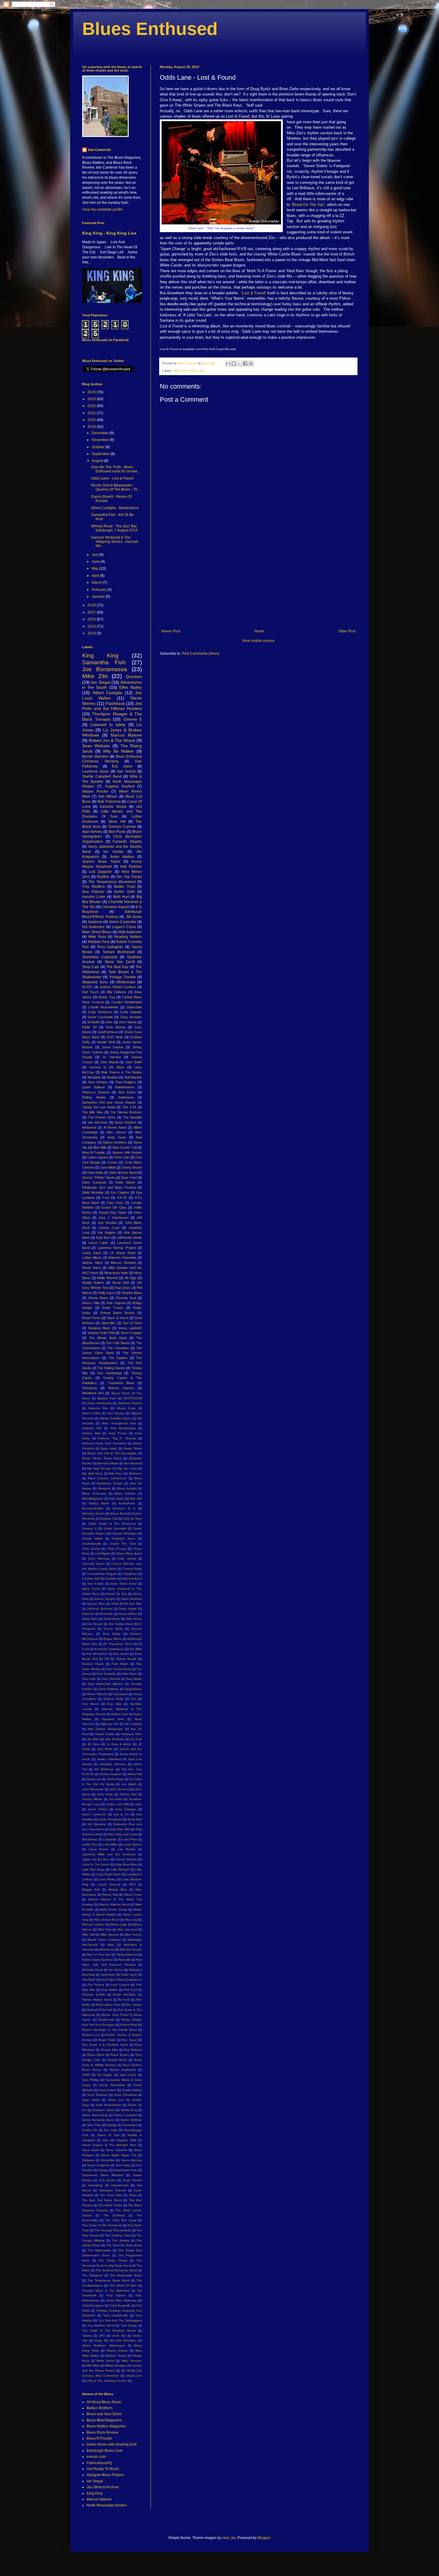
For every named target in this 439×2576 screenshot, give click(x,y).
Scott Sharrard (98, 2095)
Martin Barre (92, 1268)
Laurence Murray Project (117, 1248)
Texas (133, 2195)
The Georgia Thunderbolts (113, 2230)
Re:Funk (124, 2000)
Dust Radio (112, 1634)
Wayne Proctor (95, 791)
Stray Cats (91, 967)
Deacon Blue (96, 1604)
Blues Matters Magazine (106, 2426)
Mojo (111, 1945)
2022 (92, 406)
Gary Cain (89, 1679)
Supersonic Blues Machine (103, 2175)
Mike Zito (180, 371)
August (98, 461)
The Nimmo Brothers (126, 1112)
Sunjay (103, 2170)
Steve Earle (90, 2150)
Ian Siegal (100, 682)
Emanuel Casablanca (109, 1649)
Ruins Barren (120, 2055)
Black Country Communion (107, 1478)
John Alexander (93, 1789)
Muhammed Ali (127, 1955)
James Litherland (109, 1759)
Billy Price (116, 1473)
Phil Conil (131, 1990)
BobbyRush (127, 1503)
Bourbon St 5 (124, 1508)
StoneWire (108, 2160)
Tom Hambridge (109, 1373)
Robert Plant (129, 2025)
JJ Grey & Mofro (119, 1744)
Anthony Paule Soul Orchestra (104, 1443)
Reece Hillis (91, 1303)
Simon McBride (131, 2120)
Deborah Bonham (100, 1609)
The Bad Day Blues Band (102, 2200)
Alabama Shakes (130, 1403)
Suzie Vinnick (132, 2180)
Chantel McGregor (124, 1533)
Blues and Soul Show (104, 2414)
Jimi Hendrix (107, 1223)
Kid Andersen (93, 927)
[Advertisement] (258, 580)
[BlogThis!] (234, 363)
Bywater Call (109, 1519)
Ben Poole (117, 832)
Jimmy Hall (135, 1774)
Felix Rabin (120, 1664)
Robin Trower (113, 1308)
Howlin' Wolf (106, 1042)
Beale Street (133, 1448)
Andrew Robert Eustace (118, 987)
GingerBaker (133, 1689)
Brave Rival (118, 1513)
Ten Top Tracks (129, 877)
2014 (92, 633)
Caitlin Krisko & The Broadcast (112, 1524)
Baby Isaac (109, 1448)
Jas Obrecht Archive (103, 2487)
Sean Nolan (91, 2100)
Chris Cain (121, 1157)
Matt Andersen (130, 932)
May (96, 568)
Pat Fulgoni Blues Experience (121, 1980)
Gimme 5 (133, 719)
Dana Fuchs (91, 1589)
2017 (92, 612)
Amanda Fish (92, 1428)
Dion (109, 1022)
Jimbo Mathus (122, 857)
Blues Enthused (150, 29)
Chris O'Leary (117, 1549)
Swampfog (95, 2185)
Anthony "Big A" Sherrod (117, 1438)
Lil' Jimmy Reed (123, 1253)
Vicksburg (89, 1388)
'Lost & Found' (254, 293)
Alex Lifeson (116, 1132)
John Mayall (109, 1062)
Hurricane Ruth (131, 1734)
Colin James (127, 1559)
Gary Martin (134, 1679)
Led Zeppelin (100, 872)
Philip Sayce (107, 1293)
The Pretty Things (113, 2260)
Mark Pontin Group (113, 1909)
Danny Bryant (132, 1167)
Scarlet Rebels (132, 2090)
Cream (112, 1162)
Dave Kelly (95, 1173)
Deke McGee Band (123, 1173)
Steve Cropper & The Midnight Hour (109, 2145)
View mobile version (258, 641)
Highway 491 (109, 1724)
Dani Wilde (108, 1167)
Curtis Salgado (131, 1012)
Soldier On (90, 2130)
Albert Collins (91, 1413)
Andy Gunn (117, 1137)
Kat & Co (121, 1814)
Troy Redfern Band (101, 2325)
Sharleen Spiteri (103, 2110)
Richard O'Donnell (99, 2010)
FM (107, 1659)
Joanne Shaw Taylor (101, 862)
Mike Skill (89, 1935)
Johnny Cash (109, 1228)
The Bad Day (117, 967)
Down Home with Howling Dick (112, 2444)
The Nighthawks (99, 2250)
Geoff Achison (108, 1032)
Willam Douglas (116, 2365)
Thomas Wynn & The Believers (106, 2291)
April (96, 576)
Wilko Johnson (132, 2361)
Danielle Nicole (113, 807)
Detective (106, 1614)
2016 (92, 619)
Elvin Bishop (116, 1027)
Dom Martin (128, 1022)
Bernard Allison (108, 1463)
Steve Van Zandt (120, 962)
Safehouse (126, 1097)
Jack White (105, 1749)
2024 (92, 392)
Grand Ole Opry (114, 1207)
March (97, 583)
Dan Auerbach (132, 1579)
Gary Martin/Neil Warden (106, 1684)
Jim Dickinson (104, 1769)
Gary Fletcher (111, 1679)
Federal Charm (93, 1664)
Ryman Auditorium (123, 2070)
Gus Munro (90, 1704)
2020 (92, 420)
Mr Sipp (131, 1278)
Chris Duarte (91, 1549)
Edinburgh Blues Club (105, 2451)
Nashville (124, 1960)
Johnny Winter (92, 1799)
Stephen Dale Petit (101, 1333)
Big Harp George (99, 1468)
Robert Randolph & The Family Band (109, 2030)
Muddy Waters (93, 1283)
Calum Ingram (97, 1157)
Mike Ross (97, 937)
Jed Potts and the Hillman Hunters (112, 706)
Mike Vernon (133, 1935)
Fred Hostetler (106, 1674)
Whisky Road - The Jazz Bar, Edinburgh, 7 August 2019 (114, 528)
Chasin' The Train (123, 1544)
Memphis (94, 1077)
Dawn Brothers (132, 1599)
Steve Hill (117, 822)
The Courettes (118, 1348)
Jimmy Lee (94, 1779)
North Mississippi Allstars (107, 2505)
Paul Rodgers (126, 1082)
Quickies (134, 677)
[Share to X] (240, 363)
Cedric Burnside (115, 1528)
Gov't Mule (115, 1037)
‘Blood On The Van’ (308, 205)
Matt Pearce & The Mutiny (122, 1072)
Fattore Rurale (126, 1659)
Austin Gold (124, 892)
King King (100, 655)
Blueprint (104, 1488)
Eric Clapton (120, 1193)
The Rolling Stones (111, 1368)
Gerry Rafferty (109, 1689)
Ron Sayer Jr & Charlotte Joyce (105, 2045)
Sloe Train (94, 2125)
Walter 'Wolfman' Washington (104, 2345)
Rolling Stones (94, 1097)
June (96, 562)
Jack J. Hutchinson (113, 1218)
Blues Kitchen (125, 1493)
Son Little (111, 2130)
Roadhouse (106, 2020)
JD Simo (94, 1744)
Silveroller (108, 1323)
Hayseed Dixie (113, 1719)
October (99, 447)
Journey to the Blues (107, 1067)
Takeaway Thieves (112, 2190)
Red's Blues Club (108, 2005)
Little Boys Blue (126, 1864)
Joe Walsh (129, 1784)
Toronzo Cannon (122, 827)
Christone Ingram (116, 907)
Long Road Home (108, 1874)
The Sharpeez (92, 2275)
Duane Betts (113, 1629)
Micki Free (105, 1929)
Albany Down (126, 1408)
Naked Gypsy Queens (97, 1960)
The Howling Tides (118, 2235)
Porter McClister (124, 1995)
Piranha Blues (132, 1293)
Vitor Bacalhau (126, 2340)
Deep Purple (128, 1609)
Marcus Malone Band (114, 1904)
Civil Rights (102, 1553)
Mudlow (112, 1077)
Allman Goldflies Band (115, 1418)
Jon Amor (116, 1799)
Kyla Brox (103, 1238)
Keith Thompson (110, 1819)
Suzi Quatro (107, 2180)
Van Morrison (98, 1122)
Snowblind (130, 2125)
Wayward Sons (95, 982)
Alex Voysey (116, 1413)
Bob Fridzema (109, 802)
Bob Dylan (117, 1499)
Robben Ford (99, 942)
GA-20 (122, 1198)
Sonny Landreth (130, 1328)
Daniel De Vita (116, 1594)
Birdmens (135, 1473)
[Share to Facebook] (245, 363)
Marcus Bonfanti (123, 1263)
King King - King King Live (109, 233)
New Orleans (98, 1082)
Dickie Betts (112, 1619)
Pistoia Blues (98, 1298)
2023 (92, 399)
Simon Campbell (126, 2115)
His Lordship (133, 1724)
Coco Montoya (99, 1559)
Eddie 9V (89, 1027)
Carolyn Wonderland (127, 1002)
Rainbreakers (125, 1087)
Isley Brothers (114, 1739)
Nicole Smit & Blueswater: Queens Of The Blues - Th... (116, 487)
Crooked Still (91, 1579)
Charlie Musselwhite (103, 1007)
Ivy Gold (136, 1739)
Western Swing (116, 2356)
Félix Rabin (130, 1674)
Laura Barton (133, 1844)
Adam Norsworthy (99, 1403)
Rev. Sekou (134, 2005)
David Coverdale (100, 1017)
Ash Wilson (108, 796)
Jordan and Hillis (118, 1804)
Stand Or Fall (108, 2135)
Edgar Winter (113, 1639)
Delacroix (88, 1614)
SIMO (86, 2075)
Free (106, 1198)
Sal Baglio (105, 2075)
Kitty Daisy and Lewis (122, 1834)
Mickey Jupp (118, 1924)
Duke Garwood (94, 1182)
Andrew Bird (91, 1433)
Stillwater (88, 2160)
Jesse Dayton (113, 1047)
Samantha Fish (104, 662)
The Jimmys (121, 2240)
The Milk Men (93, 1112)
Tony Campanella (115, 2315)
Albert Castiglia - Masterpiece (115, 508)
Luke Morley (107, 1879)
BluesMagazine (93, 1499)
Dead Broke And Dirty (127, 1604)
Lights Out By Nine (96, 1859)
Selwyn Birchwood (119, 952)
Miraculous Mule (116, 1273)
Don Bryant (95, 1624)
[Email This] (228, 363)
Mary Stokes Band (107, 1920)
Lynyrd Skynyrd (109, 1884)
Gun (133, 1699)
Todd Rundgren (93, 2305)
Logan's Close (124, 927)
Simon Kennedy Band (98, 2120)
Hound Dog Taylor (113, 1212)
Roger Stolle (107, 2040)
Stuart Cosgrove (98, 2165)
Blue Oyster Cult (125, 1147)
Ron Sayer (129, 2040)
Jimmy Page (115, 1779)
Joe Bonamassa (105, 669)
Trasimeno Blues (121, 1383)
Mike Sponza (110, 1935)
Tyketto (87, 2336)
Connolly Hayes (93, 1564)
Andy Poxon (118, 1433)
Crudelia (111, 1579)
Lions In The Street (96, 1864)
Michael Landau (93, 1924)
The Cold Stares (118, 1343)
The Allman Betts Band (108, 1338)
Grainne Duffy (113, 1699)
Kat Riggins (107, 1232)
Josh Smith (133, 1062)
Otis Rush (89, 1980)
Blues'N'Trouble (93, 1153)
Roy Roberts (133, 2050)
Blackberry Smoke (110, 1483)
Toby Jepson (116, 2295)
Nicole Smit (121, 1283)
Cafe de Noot (132, 1519)
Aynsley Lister (94, 897)
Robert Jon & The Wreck (112, 740)
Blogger (264, 2538)
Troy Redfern (93, 887)
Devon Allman (128, 1614)
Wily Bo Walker (118, 751)
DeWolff (93, 1022)
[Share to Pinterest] (251, 363)
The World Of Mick (123, 2285)
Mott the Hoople (131, 1949)
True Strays (129, 2325)
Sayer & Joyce (117, 1318)
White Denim (105, 2361)
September (101, 454)
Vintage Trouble (123, 977)
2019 (92, 427)
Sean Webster (96, 746)
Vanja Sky (101, 2340)
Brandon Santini (93, 1513)
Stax (106, 2140)
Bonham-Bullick (93, 1508)
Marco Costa (133, 1895)
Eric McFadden (97, 1654)
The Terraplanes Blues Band (109, 2280)
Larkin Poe (90, 1844)
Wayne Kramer (117, 2351)
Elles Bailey (131, 687)
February (99, 590)
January (99, 597)
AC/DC (87, 987)
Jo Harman (112, 1057)
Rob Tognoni (116, 1303)
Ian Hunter (113, 852)
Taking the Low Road (99, 1107)
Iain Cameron (99, 150)
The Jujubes (118, 1358)
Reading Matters (128, 937)
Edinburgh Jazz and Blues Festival (109, 1187)
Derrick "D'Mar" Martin (99, 1178)
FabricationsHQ (99, 2463)
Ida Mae (93, 1739)
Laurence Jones (96, 771)
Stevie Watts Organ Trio (119, 2155)
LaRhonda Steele (129, 1238)
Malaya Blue (118, 1889)
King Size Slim (120, 1829)
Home (259, 631)
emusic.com (134, 2376)
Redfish (103, 877)
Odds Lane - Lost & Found (112, 478)
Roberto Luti (91, 2035)
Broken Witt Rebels (127, 1153)
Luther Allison (92, 1258)
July (95, 555)
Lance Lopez (98, 1243)
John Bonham (119, 1789)
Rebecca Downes (96, 1092)
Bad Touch (90, 992)
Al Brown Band (115, 1127)
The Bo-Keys (114, 2215)
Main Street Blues (97, 932)
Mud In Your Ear (99, 1955)
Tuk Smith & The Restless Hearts (109, 2331)
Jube (138, 1804)
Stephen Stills (126, 2140)
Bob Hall (136, 1499)
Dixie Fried (129, 1178)
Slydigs (112, 2125)
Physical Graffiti (93, 1995)
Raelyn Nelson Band (97, 2000)
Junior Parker (98, 1809)
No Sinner (116, 1970)
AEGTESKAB (132, 1398)
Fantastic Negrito (127, 842)
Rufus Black (96, 2055)
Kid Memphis (97, 1824)
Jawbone (95, 922)
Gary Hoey (115, 1203)
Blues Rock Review (102, 2432)
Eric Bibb (136, 1649)
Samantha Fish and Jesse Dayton (109, 1102)
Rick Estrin (127, 1092)
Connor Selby (132, 1569)
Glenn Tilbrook (97, 1694)
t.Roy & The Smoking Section (107, 2381)
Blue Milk (100, 1147)
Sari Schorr (126, 771)
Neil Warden (133, 1077)
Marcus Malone (126, 735)
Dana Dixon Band (123, 1584)
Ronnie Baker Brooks (118, 1313)
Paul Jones (122, 1288)
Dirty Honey (134, 1619)
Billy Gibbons (116, 992)
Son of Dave (132, 1323)
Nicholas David (92, 1970)
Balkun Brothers (115, 1142)
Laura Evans (99, 1849)
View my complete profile (102, 209)
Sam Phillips (91, 2080)
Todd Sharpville (120, 2305)
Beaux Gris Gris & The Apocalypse (112, 1453)
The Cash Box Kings (121, 2220)
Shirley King (129, 2110)
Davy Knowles (131, 1017)
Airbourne (89, 1127)
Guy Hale (114, 1704)
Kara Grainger (126, 1809)
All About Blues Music (104, 2402)
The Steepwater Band (126, 2275)
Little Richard (120, 1869)
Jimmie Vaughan (111, 1774)
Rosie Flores (91, 1318)
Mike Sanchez (127, 1929)
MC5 (132, 1884)
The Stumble (133, 1117)
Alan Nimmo (92, 832)
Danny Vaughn (105, 1599)
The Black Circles (110, 2205)
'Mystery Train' (107, 1398)
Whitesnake (126, 982)
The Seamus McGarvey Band (117, 2270)
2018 (92, 605)
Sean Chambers (126, 2095)
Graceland (120, 1694)
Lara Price (130, 1839)
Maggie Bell (91, 1889)
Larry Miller (110, 1844)
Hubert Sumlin (105, 1734)
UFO (102, 2336)
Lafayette (110, 1839)
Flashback (115, 703)
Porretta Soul (126, 1298)
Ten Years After (111, 2195)
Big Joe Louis (127, 1468)
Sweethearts (120, 2185)
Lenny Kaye (92, 1253)
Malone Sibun (92, 1263)
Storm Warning (132, 2160)
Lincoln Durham (126, 1859)
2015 (92, 626)
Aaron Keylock (125, 1122)
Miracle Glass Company (104, 1940)
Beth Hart (121, 897)
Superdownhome (125, 2170)
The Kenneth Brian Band (124, 2245)
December (101, 433)
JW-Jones (134, 917)
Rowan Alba (109, 2050)
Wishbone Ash (93, 1393)
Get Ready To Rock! (103, 2469)
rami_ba (229, 2538)
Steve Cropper (131, 1333)
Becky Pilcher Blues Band (102, 1458)
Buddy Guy (107, 997)
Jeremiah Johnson (113, 1764)
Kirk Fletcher (131, 867)
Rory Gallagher (110, 947)
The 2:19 (129, 1107)
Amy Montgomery (123, 1428)
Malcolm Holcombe (122, 1258)
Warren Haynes (121, 1388)
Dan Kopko (96, 1584)
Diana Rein (90, 1619)
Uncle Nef (119, 2336)
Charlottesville (92, 1544)
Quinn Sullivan (93, 1087)
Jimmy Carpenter (123, 922)
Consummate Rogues (102, 1574)
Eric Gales (122, 766)
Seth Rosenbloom (109, 2105)
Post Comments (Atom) (201, 654)
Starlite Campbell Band (102, 777)
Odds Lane (197, 371)
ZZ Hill (126, 2371)
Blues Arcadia (127, 1488)
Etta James (121, 1654)
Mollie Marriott (107, 1278)
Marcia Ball (110, 1895)
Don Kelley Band (121, 1624)
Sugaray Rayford (120, 786)
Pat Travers (96, 1985)
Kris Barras (90, 1839)
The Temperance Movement (112, 882)
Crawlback (130, 1574)
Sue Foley (123, 2165)
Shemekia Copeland (100, 957)
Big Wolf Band (92, 1473)
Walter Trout (124, 887)
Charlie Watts (92, 1539)
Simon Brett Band (95, 2115)
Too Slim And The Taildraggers (120, 2320)
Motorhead (107, 1949)
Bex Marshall (133, 1463)
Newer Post (171, 631)
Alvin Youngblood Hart (119, 1423)
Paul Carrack (120, 1985)
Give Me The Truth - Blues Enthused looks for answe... (116, 469)
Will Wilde (93, 2365)
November (101, 440)
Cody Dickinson (100, 1012)
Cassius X (89, 1528)
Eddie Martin (125, 1182)
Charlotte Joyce (123, 1539)
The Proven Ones (102, 1117)
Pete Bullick (109, 1990)
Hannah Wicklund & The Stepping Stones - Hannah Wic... (115, 542)
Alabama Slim (98, 1408)
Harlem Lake (119, 1714)
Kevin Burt (135, 1819)
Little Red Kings (93, 1869)
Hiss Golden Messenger (105, 1729)
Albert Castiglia (108, 693)
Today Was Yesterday (122, 2300)
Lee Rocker (127, 1849)
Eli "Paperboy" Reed (118, 1644)
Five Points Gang (119, 1669)
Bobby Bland (99, 1503)
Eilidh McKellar (93, 1193)
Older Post (347, 631)
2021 (92, 413)
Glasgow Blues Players (105, 2475)
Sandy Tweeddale (112, 2085)
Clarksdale (134, 1007)
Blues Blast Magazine (104, 2420)
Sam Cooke (128, 2075)
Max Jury (131, 1920)
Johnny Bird (128, 1794)
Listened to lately (108, 725)
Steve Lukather (116, 2150)
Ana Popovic (93, 892)
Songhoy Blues (99, 1328)
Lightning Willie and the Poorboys (109, 1854)
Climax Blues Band (129, 1553)
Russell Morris (117, 2060)
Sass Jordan (108, 2090)
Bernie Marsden (95, 757)
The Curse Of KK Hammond (102, 2225)
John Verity (105, 1794)
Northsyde (108, 1975)
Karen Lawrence (94, 1814)
